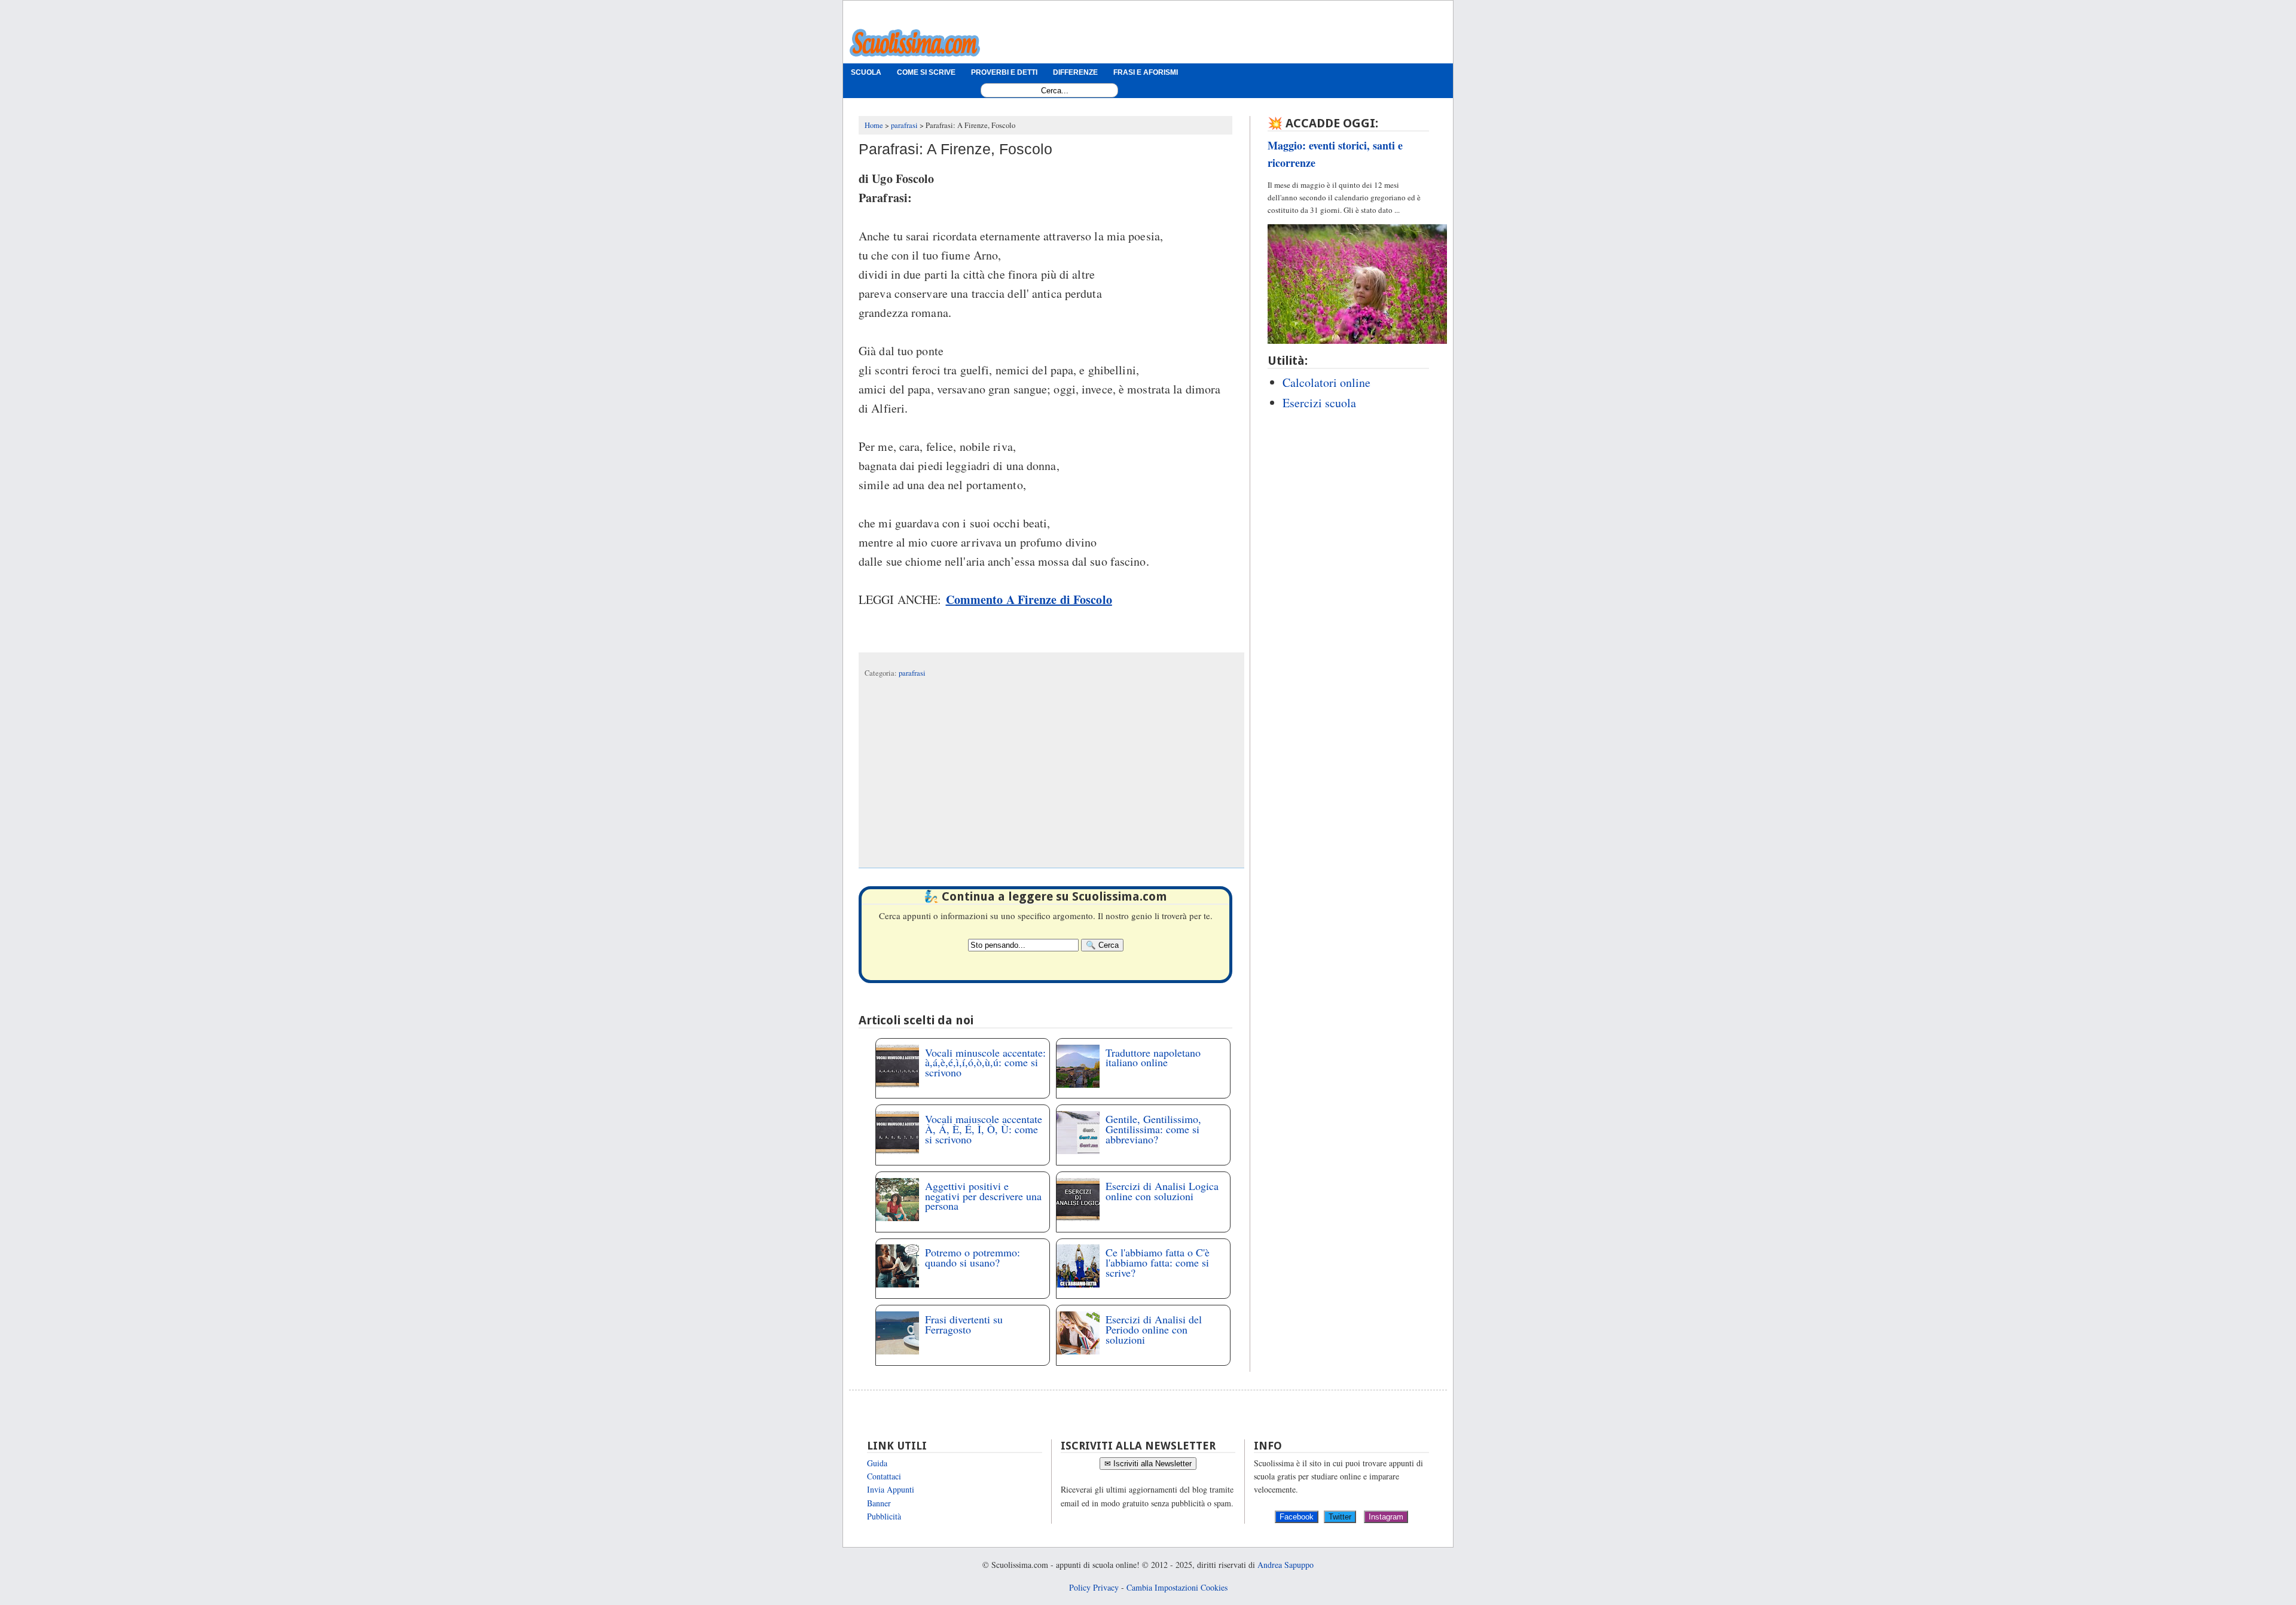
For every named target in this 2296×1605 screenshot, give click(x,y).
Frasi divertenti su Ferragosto (964, 1324)
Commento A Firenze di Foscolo (1029, 599)
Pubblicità (884, 1516)
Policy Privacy (1094, 1587)
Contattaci (884, 1476)
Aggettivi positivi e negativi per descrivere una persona (983, 1196)
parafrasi (912, 673)
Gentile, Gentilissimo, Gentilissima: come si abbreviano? (1153, 1129)
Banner (879, 1503)
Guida (877, 1463)
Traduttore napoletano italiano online (1153, 1058)
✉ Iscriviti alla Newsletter (1148, 1464)
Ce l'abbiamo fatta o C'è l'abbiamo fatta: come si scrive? (1158, 1262)
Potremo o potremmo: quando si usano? (973, 1257)
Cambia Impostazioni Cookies (1177, 1587)
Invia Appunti (891, 1489)
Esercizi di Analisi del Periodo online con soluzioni (1154, 1329)
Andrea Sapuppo (1286, 1565)
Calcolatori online (1326, 382)
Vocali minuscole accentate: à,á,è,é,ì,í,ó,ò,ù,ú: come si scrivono (985, 1063)
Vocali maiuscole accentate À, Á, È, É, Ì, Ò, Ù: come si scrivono (984, 1129)
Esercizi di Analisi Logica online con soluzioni (1162, 1191)
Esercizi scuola (1319, 403)
